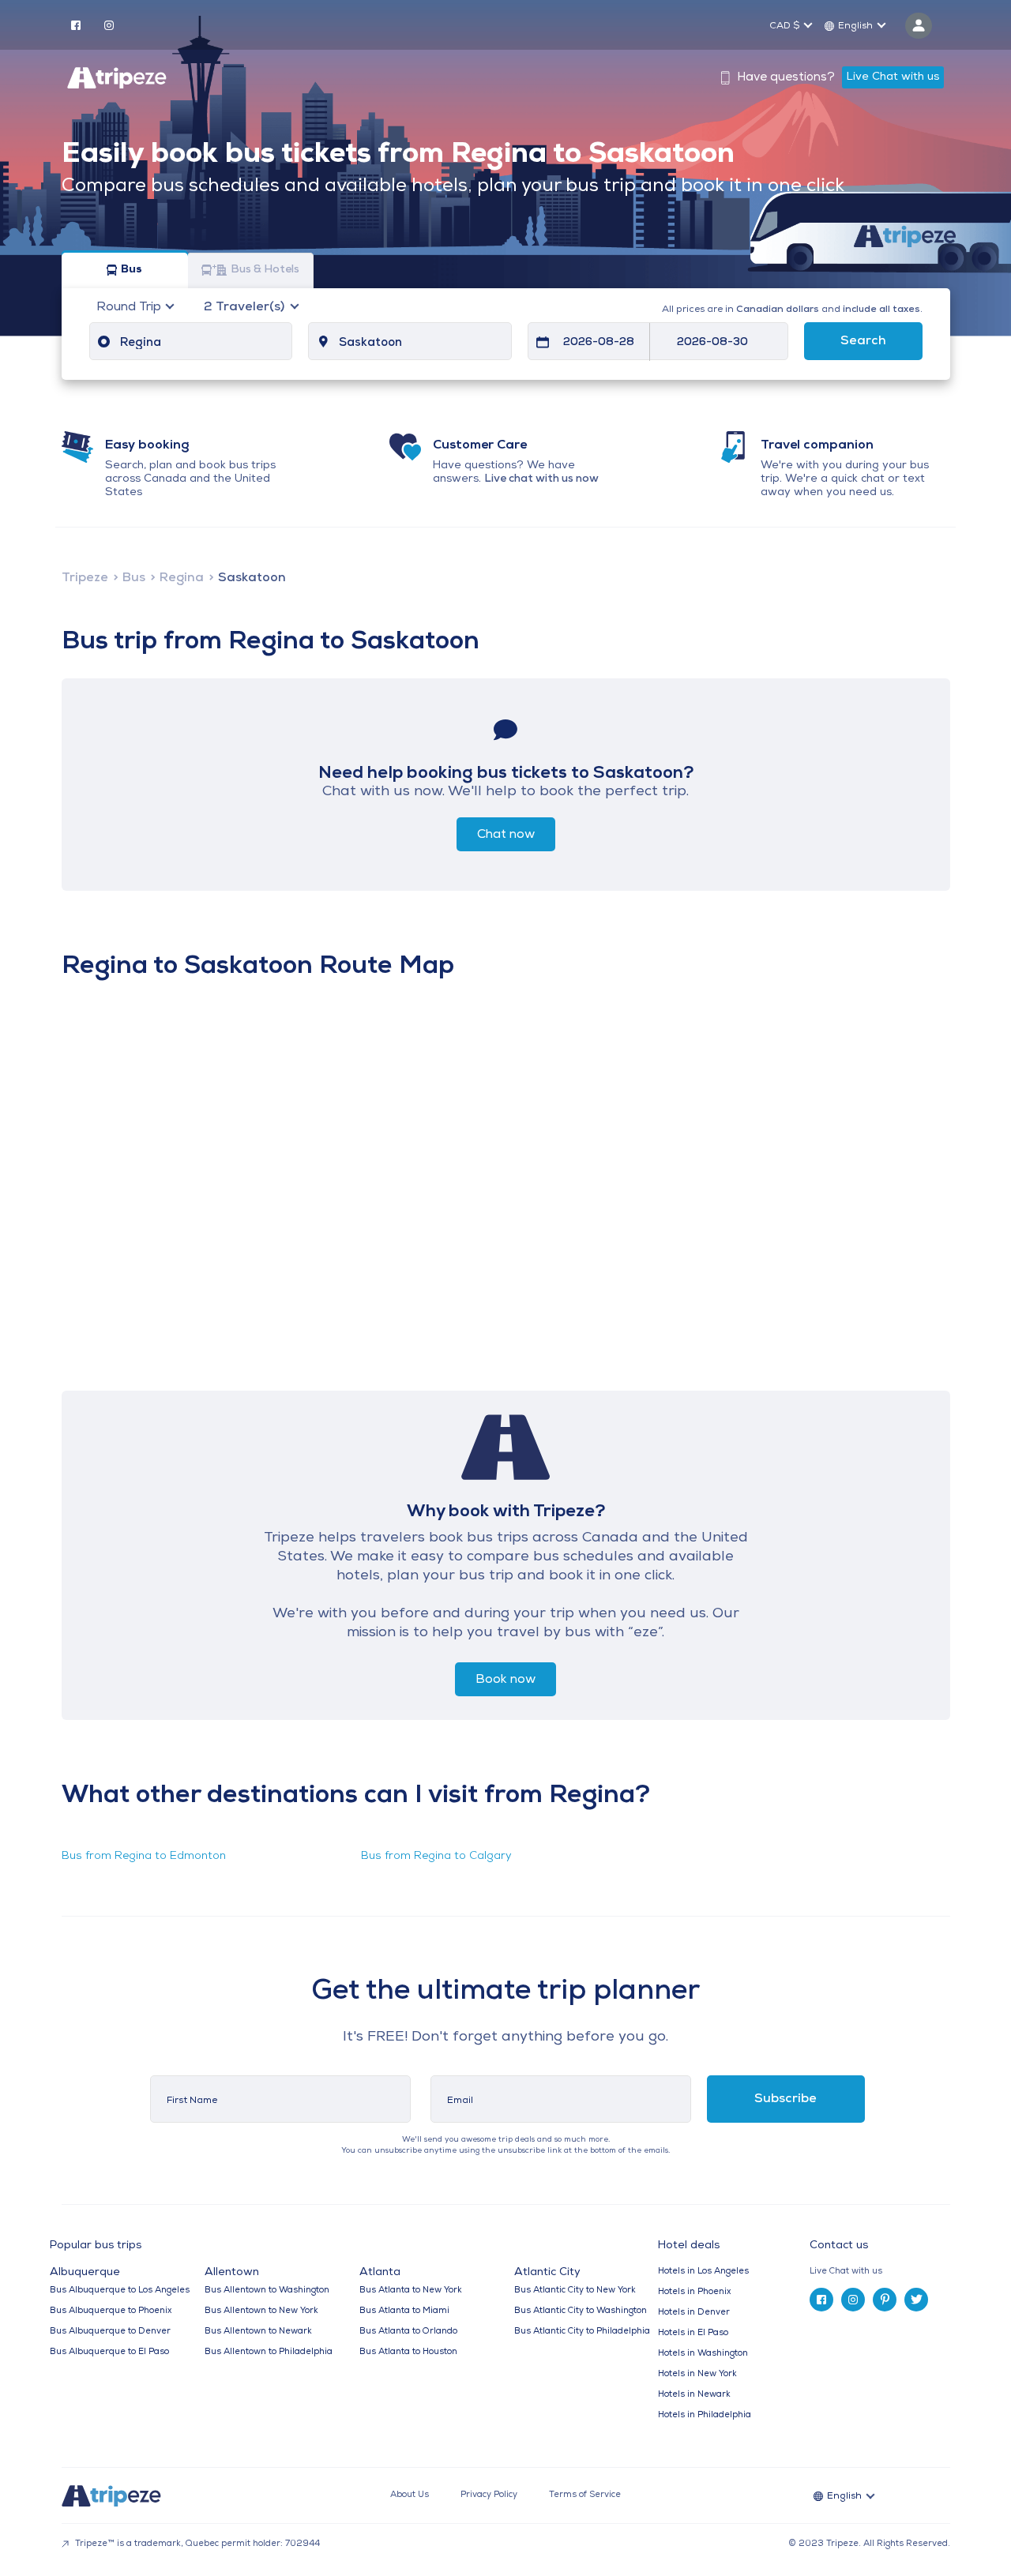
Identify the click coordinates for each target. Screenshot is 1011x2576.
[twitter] (916, 2300)
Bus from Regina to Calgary (436, 1856)
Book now (505, 1680)
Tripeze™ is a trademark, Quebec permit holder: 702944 (196, 2544)
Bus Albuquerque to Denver (110, 2332)
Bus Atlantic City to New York (575, 2291)
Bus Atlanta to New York (411, 2291)
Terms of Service (585, 2495)
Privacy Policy (489, 2495)
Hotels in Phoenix (694, 2292)
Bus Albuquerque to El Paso (109, 2352)
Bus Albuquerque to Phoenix (111, 2311)
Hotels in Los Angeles (703, 2272)
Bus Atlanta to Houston (408, 2352)
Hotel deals (689, 2246)
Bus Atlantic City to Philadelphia (582, 2332)
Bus (132, 270)
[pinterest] (885, 2300)
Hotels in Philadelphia (705, 2415)
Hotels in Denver (694, 2313)
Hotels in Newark (694, 2395)
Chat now (506, 835)
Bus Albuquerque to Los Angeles (120, 2291)
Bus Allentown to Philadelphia (269, 2352)
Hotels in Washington (703, 2354)
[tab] (886, 2272)
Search (863, 341)
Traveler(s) (246, 307)
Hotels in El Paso (693, 2333)
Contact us (839, 2246)
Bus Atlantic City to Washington (581, 2311)
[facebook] (76, 24)
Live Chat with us (893, 77)
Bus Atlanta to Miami (404, 2311)
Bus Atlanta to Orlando (408, 2332)
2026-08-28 (599, 342)
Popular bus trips (96, 2246)
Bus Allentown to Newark (258, 2332)
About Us (410, 2495)
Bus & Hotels (265, 270)
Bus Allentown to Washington (267, 2291)
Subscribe (785, 2099)
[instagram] (109, 24)
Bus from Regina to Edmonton (144, 1856)
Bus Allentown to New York (261, 2311)
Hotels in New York (697, 2374)
